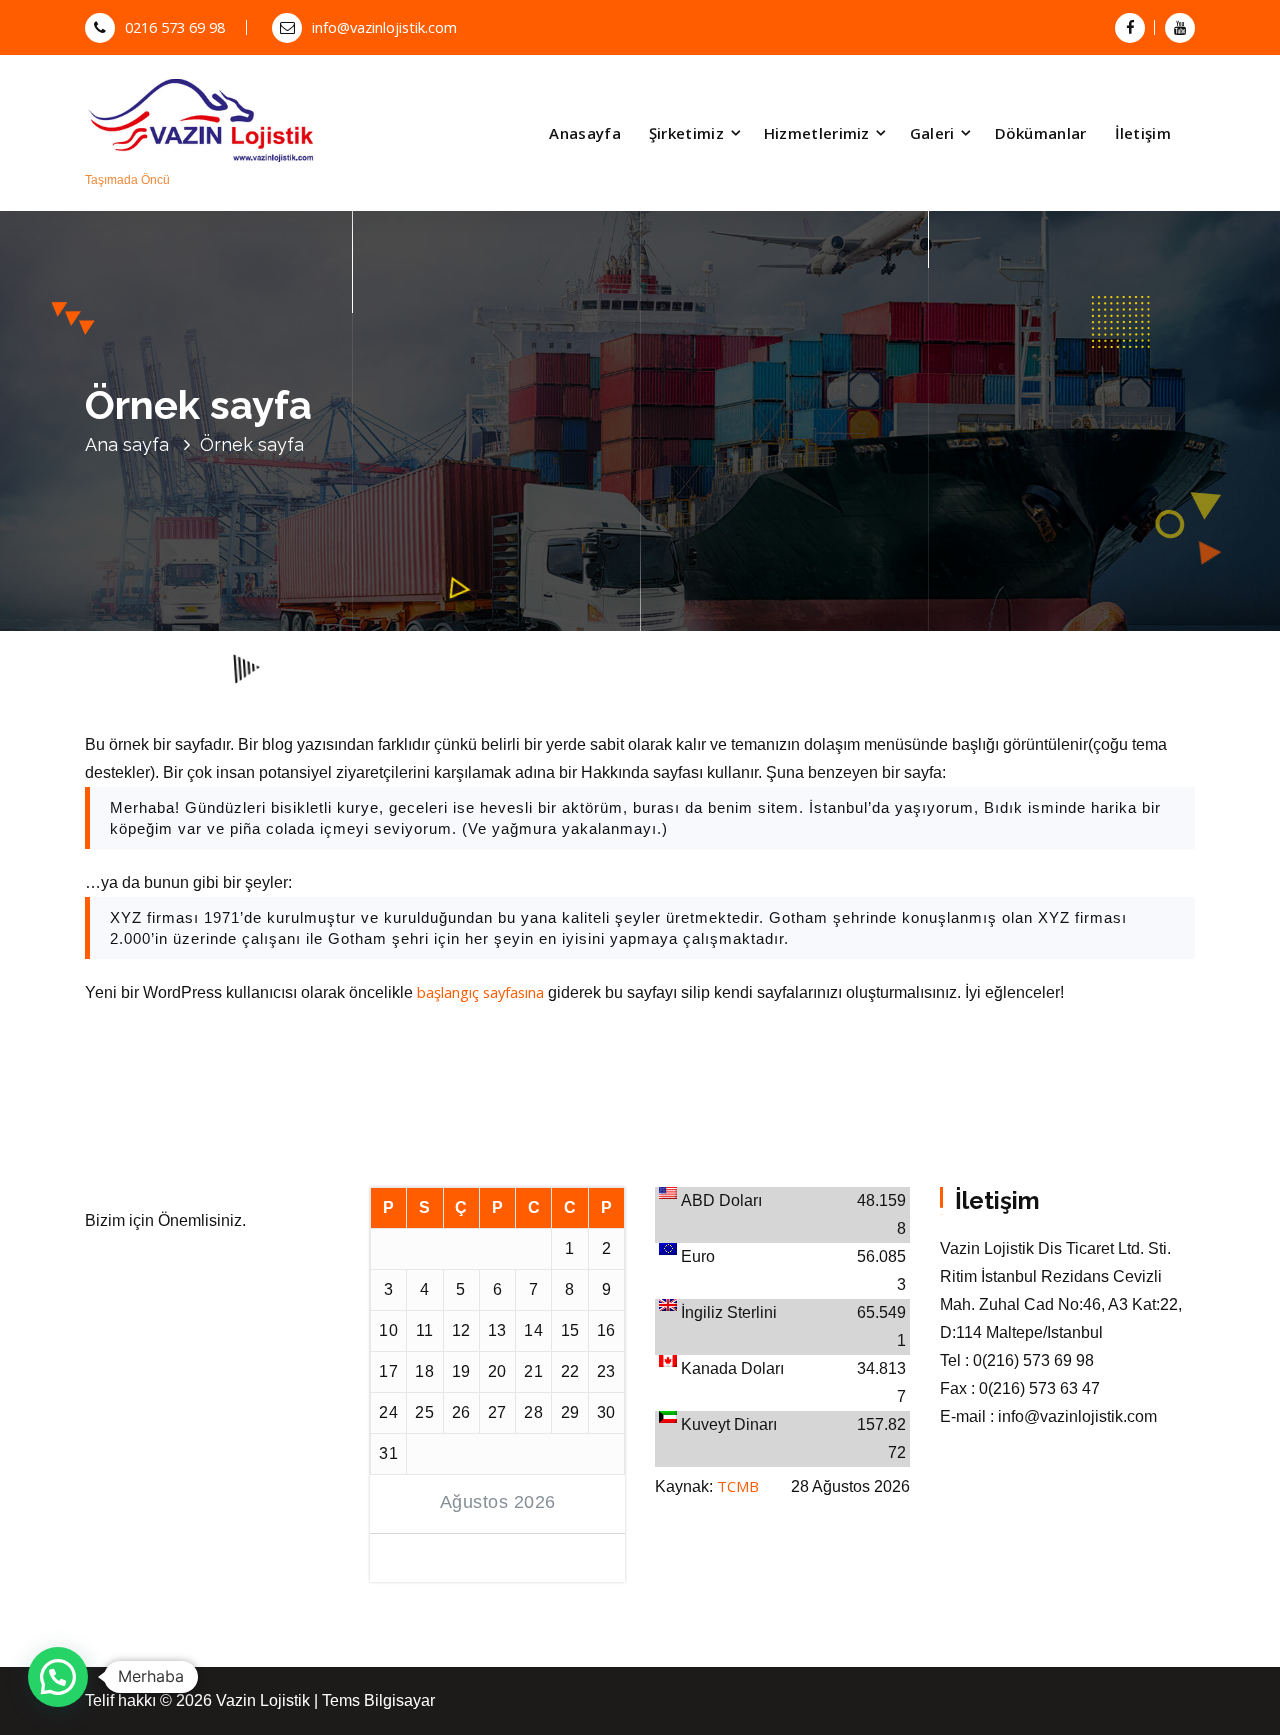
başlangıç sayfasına (480, 992)
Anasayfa (584, 133)
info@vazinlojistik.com (384, 27)
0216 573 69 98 (175, 27)
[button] (58, 1677)
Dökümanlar (1041, 133)
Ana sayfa (127, 444)
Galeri (932, 133)
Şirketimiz (686, 133)
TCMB (738, 1486)
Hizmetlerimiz (817, 133)
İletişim (1143, 133)
